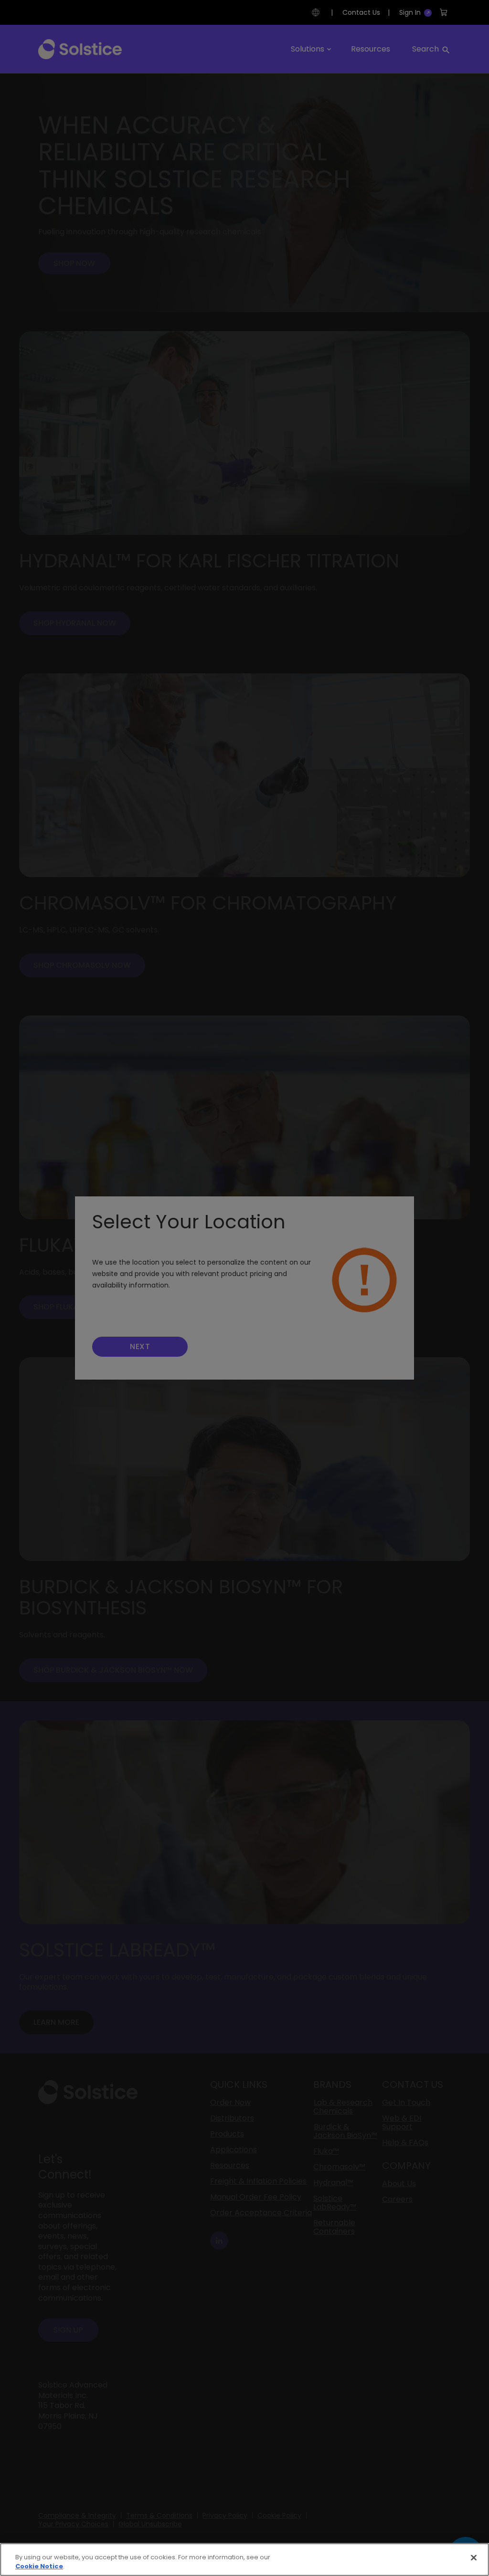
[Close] (474, 2558)
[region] (244, 2560)
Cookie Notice (39, 2566)
